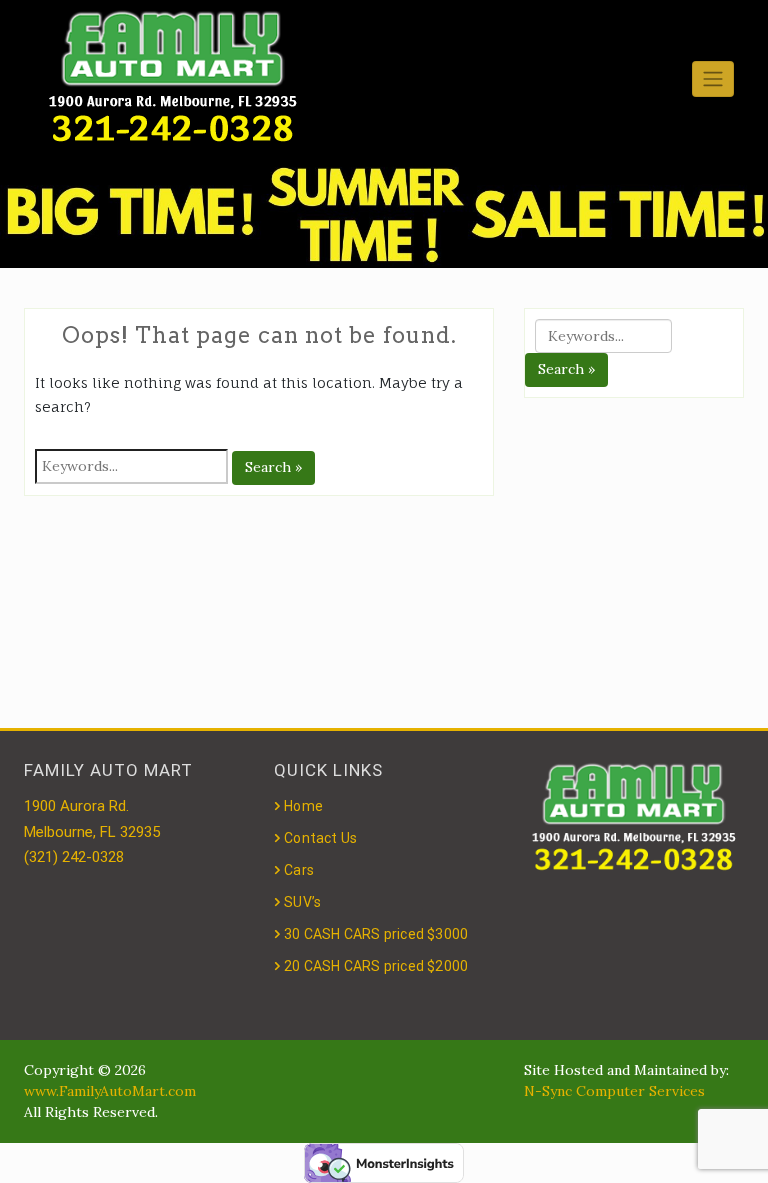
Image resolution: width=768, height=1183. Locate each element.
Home (303, 806)
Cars (299, 870)
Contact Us (320, 838)
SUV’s (302, 902)
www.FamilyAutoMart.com (110, 1091)
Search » (273, 467)
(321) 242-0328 (74, 857)
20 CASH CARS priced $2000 (376, 966)
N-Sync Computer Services (614, 1091)
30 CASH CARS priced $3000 (376, 934)
